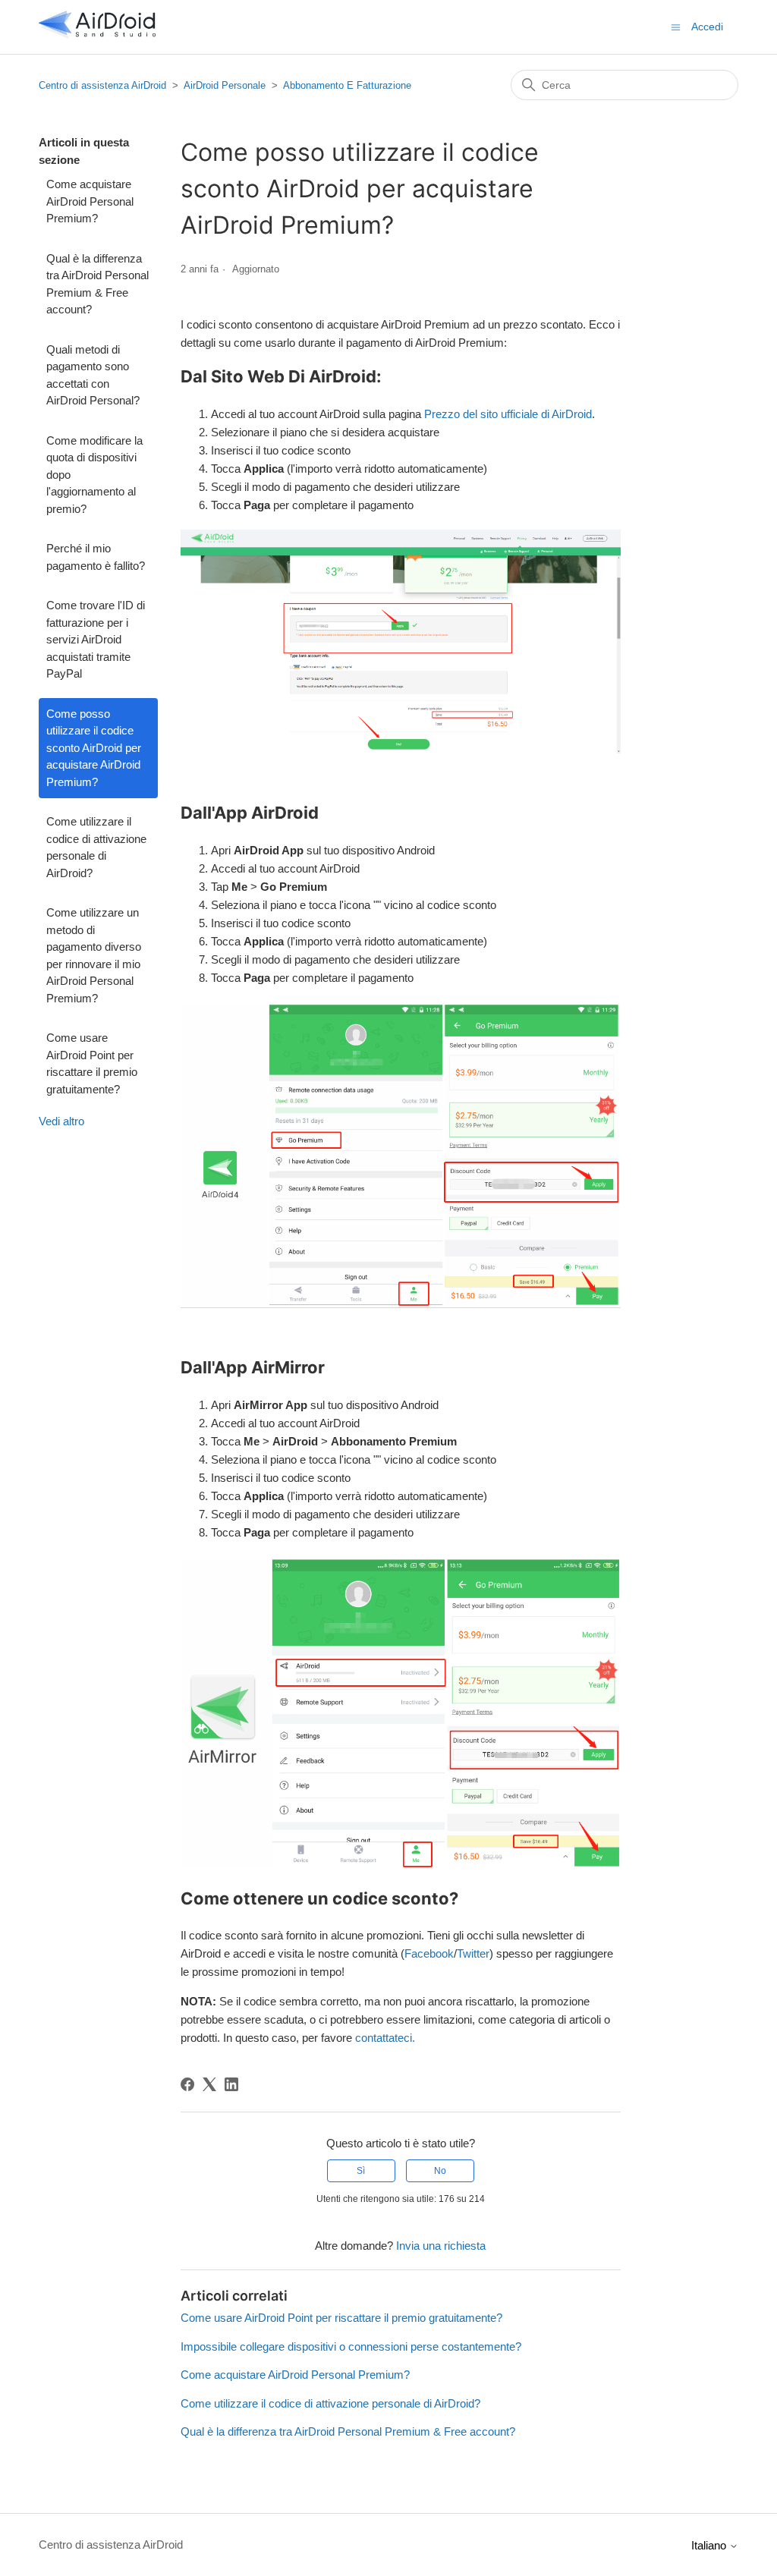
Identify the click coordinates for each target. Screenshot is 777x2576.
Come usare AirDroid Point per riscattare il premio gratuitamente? (92, 1063)
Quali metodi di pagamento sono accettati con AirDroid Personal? (93, 375)
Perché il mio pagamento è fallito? (96, 557)
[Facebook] (187, 2084)
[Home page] (97, 35)
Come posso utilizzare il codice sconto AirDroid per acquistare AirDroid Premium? (94, 748)
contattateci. (385, 2038)
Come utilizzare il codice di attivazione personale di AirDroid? (96, 847)
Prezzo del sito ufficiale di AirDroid (508, 414)
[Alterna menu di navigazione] (676, 26)
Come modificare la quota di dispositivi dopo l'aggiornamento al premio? (94, 475)
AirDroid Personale (225, 85)
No (440, 2171)
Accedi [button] (707, 27)
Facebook (429, 1953)
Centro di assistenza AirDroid (102, 85)
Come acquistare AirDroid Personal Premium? (90, 201)
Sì (361, 2171)
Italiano (710, 2545)
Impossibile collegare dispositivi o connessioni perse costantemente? (351, 2346)
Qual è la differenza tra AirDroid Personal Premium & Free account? (98, 284)
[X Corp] (209, 2084)
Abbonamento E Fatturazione (347, 85)
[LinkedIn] (231, 2084)
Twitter (473, 1953)
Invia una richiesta (441, 2246)
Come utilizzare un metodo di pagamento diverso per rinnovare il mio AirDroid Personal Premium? (94, 955)
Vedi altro (61, 1121)
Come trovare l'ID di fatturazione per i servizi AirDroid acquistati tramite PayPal (96, 639)
